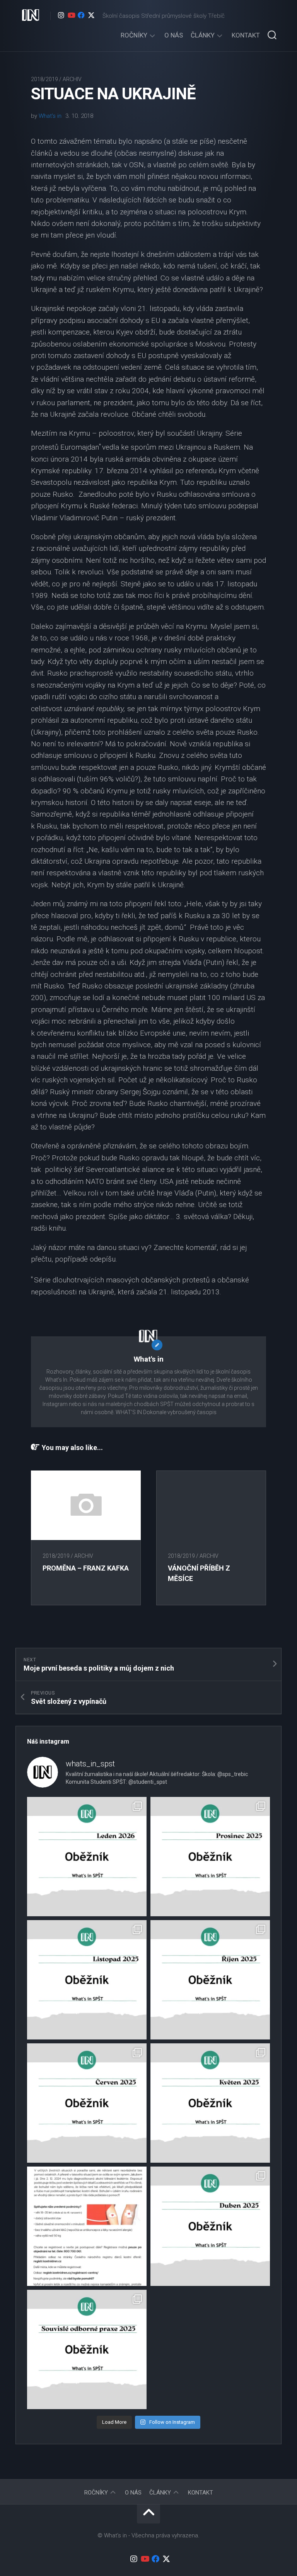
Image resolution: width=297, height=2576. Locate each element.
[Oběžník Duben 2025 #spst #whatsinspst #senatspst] (210, 2226)
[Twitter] (91, 15)
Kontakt (246, 35)
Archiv (72, 79)
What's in (50, 116)
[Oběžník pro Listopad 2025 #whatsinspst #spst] (87, 1980)
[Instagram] (61, 15)
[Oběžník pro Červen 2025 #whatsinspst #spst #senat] (87, 2103)
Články (203, 35)
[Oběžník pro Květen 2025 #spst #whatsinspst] (210, 2103)
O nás (174, 35)
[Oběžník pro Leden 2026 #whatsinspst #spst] (87, 1857)
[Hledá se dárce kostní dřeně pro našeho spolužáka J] (87, 2226)
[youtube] (71, 15)
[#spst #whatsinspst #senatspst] (87, 2349)
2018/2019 (44, 79)
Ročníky (134, 35)
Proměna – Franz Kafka (86, 1568)
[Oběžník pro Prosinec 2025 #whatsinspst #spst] (210, 1857)
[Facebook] (81, 15)
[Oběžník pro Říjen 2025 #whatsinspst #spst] (210, 1980)
